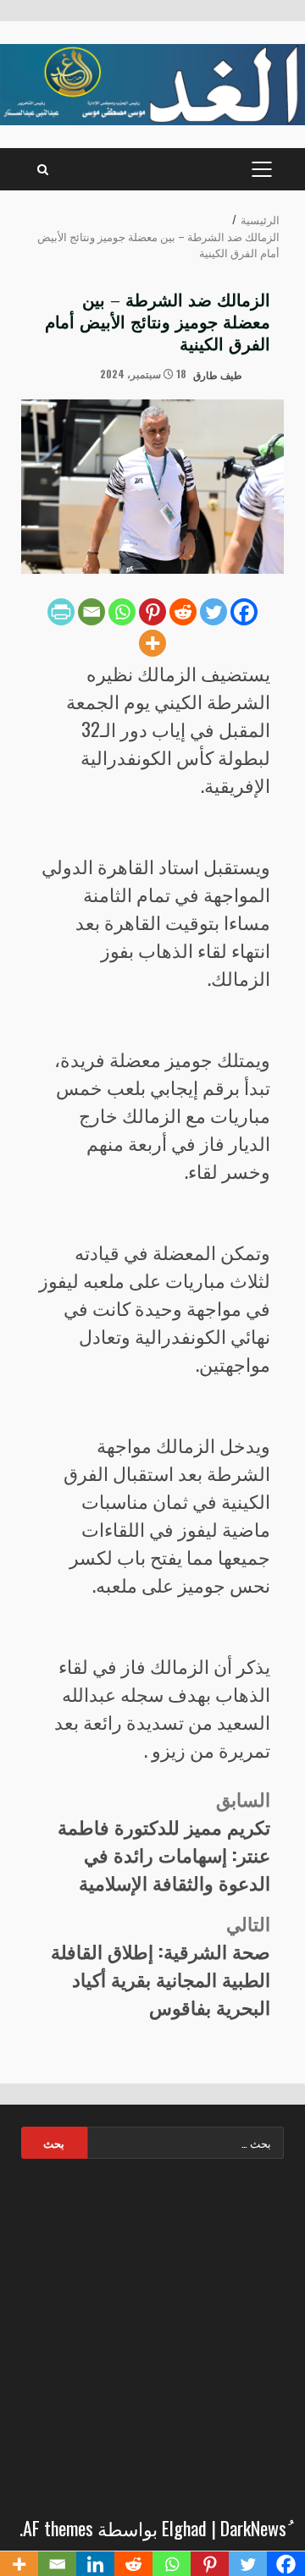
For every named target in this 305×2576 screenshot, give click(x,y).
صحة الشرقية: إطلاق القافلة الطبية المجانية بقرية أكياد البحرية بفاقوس (161, 1965)
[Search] (43, 169)
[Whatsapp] (122, 612)
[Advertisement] (152, 2332)
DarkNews (253, 2528)
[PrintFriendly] (61, 612)
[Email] (91, 612)
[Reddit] (183, 612)
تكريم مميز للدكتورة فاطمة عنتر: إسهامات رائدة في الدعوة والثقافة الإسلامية (164, 1840)
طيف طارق (219, 374)
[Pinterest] (152, 612)
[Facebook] (244, 612)
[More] (152, 643)
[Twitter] (213, 612)
